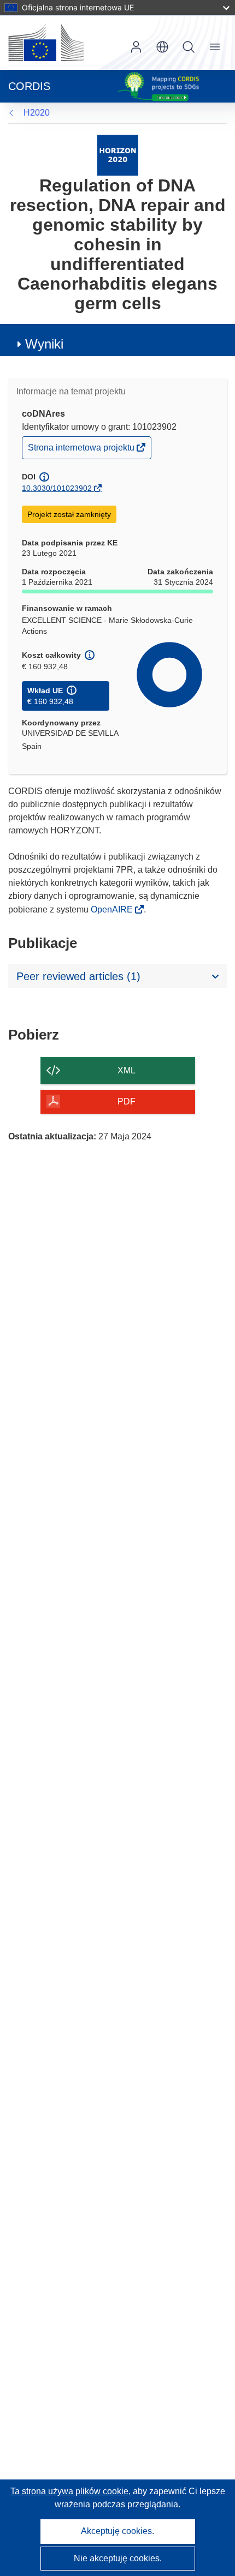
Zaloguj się (136, 47)
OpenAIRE (113, 909)
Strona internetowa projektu (82, 450)
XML (127, 1070)
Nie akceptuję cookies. (118, 2558)
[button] (162, 47)
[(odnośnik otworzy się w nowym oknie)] (46, 43)
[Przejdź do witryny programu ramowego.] (118, 155)
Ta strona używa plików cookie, (72, 2491)
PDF (127, 1101)
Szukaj (189, 47)
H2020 (37, 113)
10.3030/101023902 (57, 488)
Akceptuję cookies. (117, 2531)
